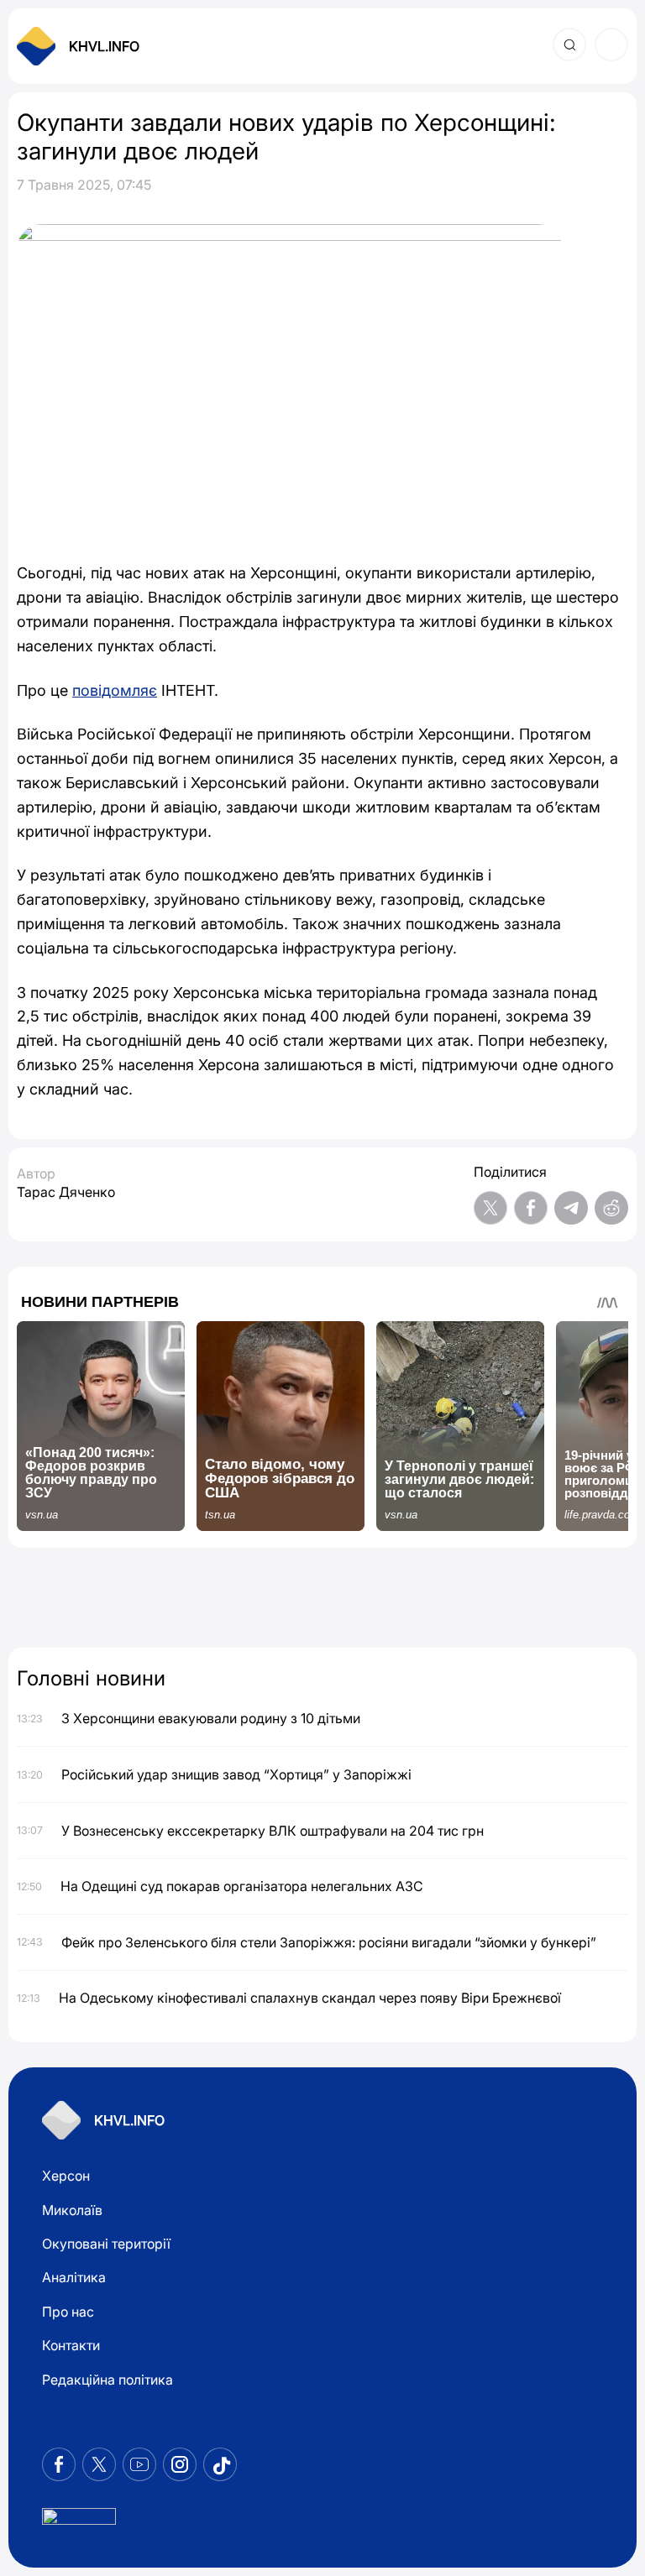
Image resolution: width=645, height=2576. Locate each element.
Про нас (68, 2312)
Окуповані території (106, 2244)
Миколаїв (72, 2210)
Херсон (66, 2176)
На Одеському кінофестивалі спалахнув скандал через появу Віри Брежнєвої (310, 1998)
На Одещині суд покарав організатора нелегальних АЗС (242, 1886)
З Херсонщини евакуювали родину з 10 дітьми (211, 1718)
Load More (322, 1600)
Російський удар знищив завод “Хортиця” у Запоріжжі (236, 1774)
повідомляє (115, 690)
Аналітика (74, 2277)
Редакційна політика (107, 2380)
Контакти (71, 2345)
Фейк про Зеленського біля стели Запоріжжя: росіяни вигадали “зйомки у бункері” (329, 1942)
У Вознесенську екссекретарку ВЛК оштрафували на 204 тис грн (273, 1831)
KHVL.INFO (104, 46)
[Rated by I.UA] (79, 2521)
